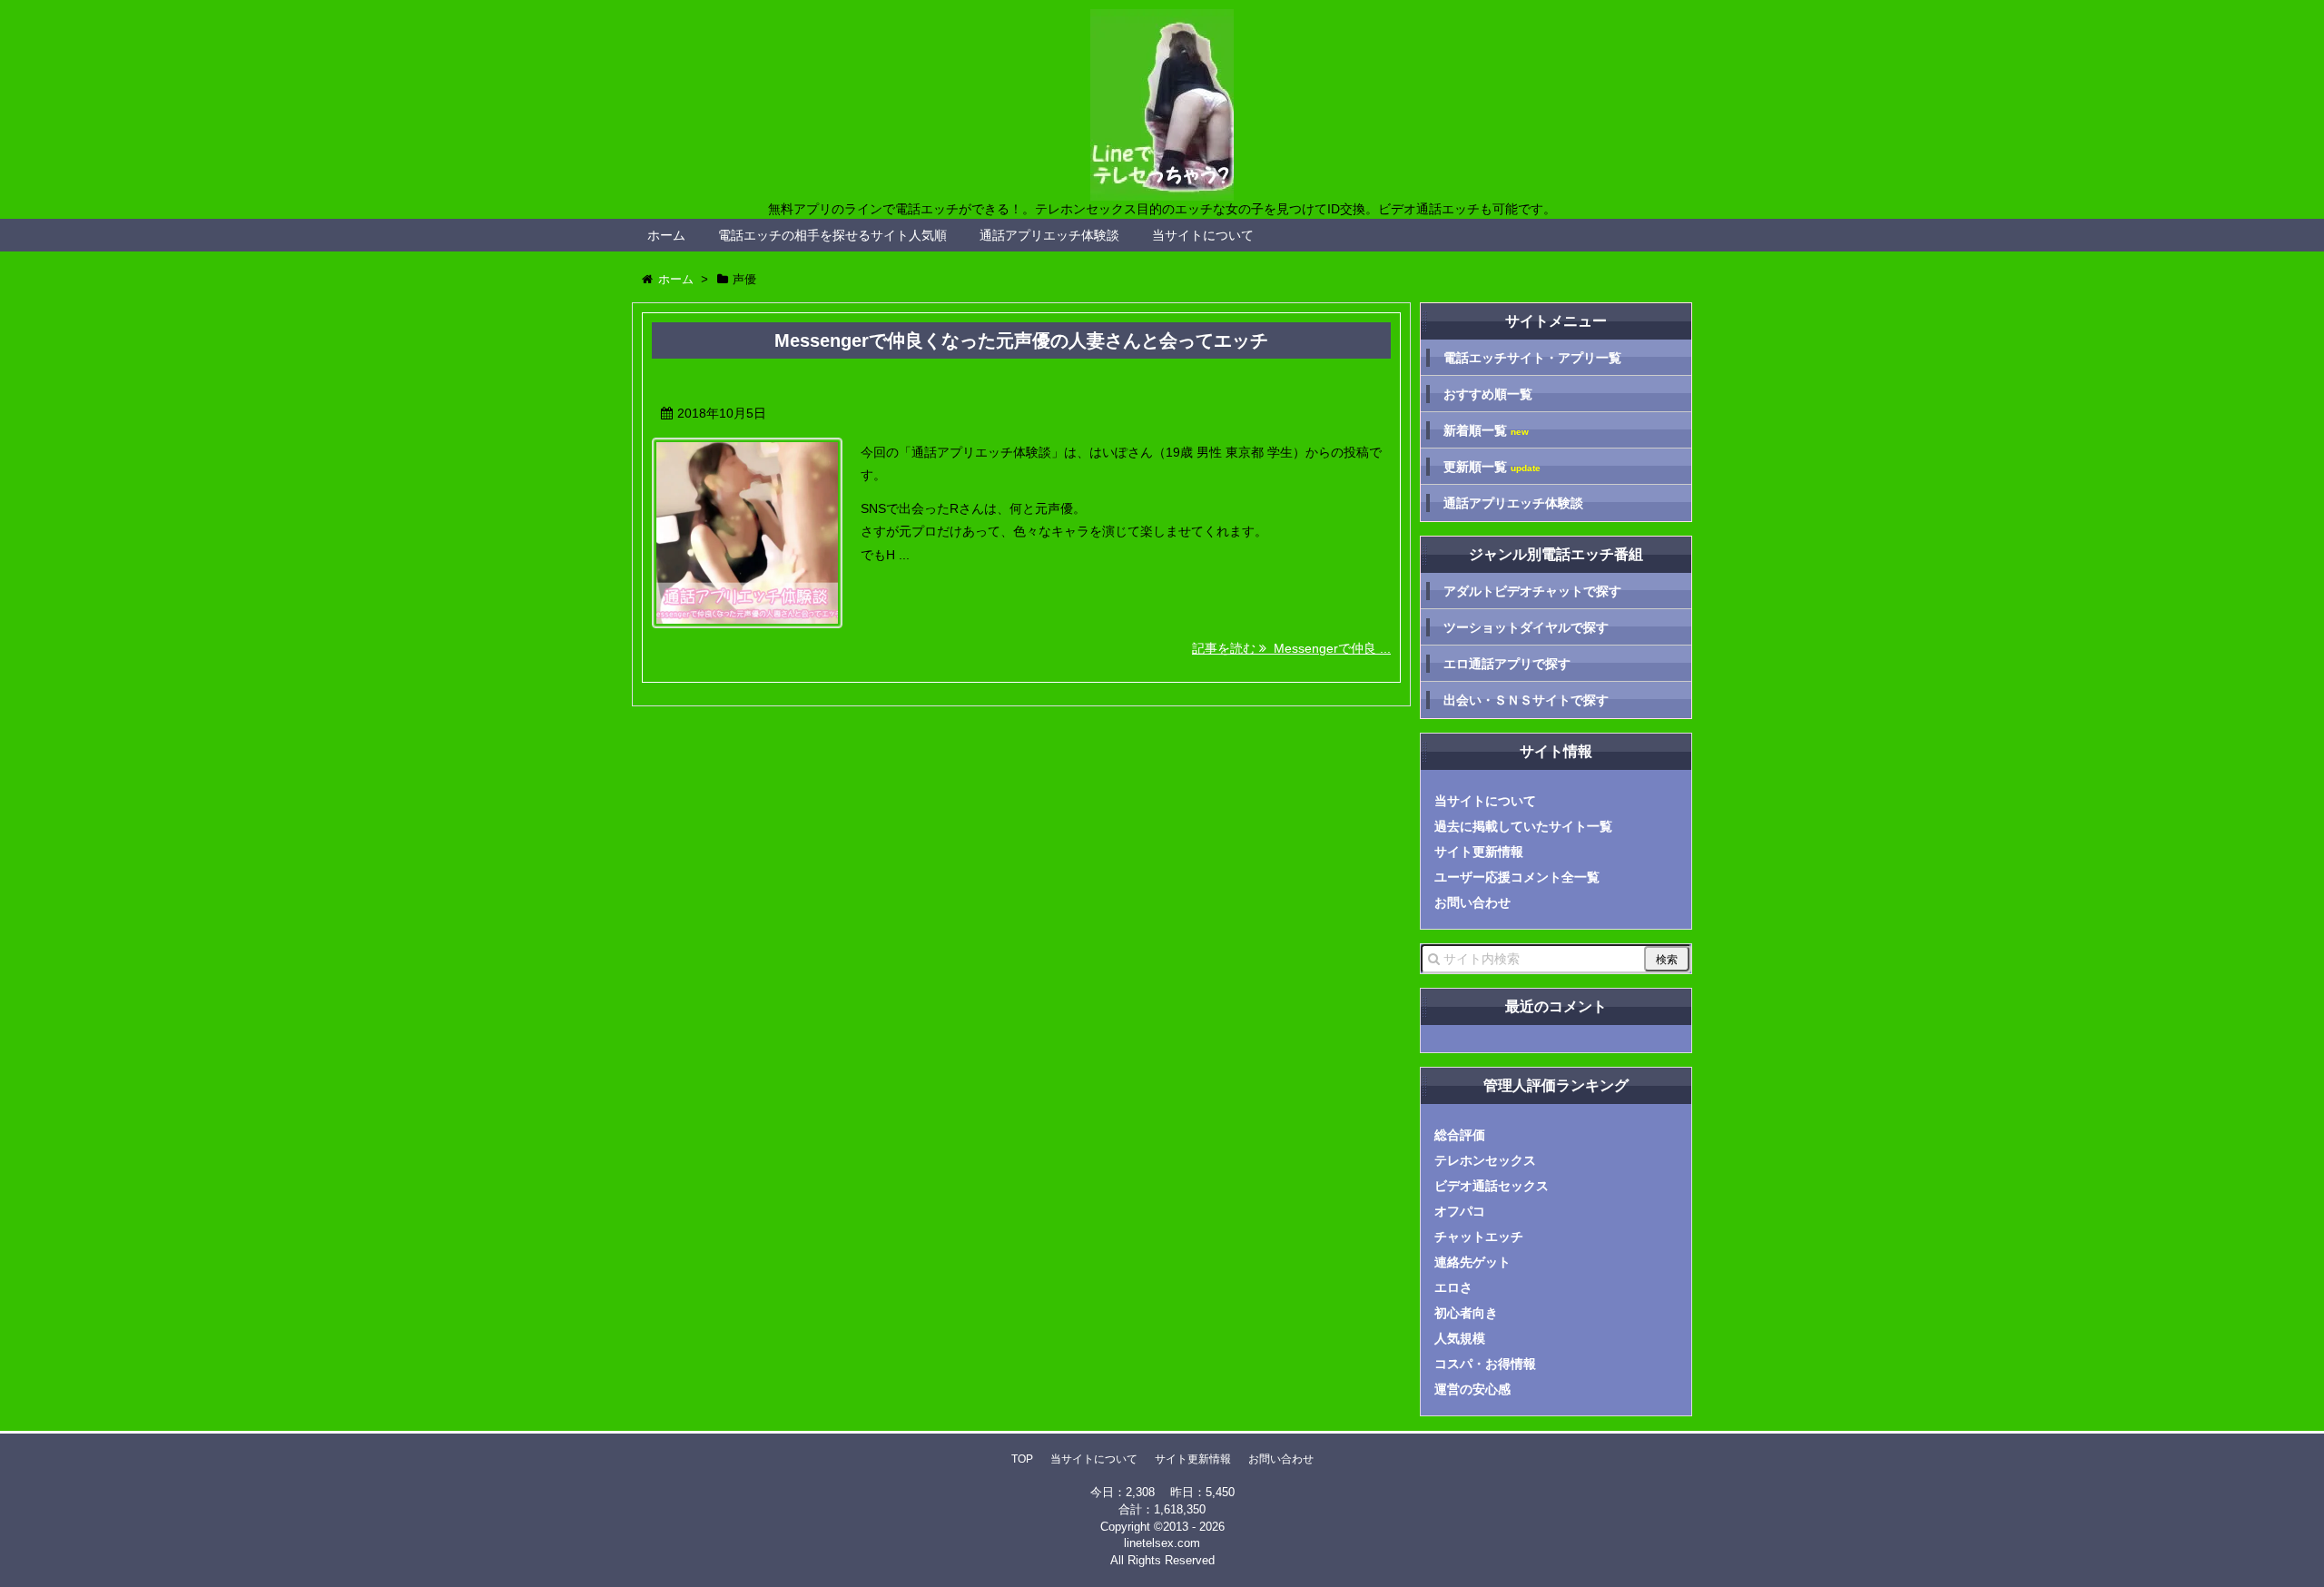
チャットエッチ (1479, 1237)
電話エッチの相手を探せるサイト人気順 (832, 235)
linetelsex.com (1162, 1543)
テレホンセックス (1485, 1160)
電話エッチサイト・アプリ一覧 (1532, 358)
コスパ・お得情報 (1485, 1364)
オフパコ (1460, 1211)
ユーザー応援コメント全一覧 (1517, 877)
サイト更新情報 (1479, 852)
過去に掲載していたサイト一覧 (1523, 826)
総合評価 (1460, 1135)
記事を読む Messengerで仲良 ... (1291, 648)
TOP (1022, 1459)
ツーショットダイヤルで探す (1526, 627)
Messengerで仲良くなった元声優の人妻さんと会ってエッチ (1021, 340)
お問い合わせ (1472, 902)
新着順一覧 (1486, 431)
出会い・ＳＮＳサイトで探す (1526, 700)
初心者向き (1466, 1313)
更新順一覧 (1492, 467)
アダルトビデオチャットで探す (1532, 591)
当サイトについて (1203, 235)
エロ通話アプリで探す (1507, 664)
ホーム (666, 235)
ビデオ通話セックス (1492, 1186)
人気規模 (1460, 1338)
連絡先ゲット (1472, 1262)
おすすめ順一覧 (1488, 394)
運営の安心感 (1472, 1389)
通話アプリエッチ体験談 (1049, 235)
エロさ (1453, 1287)
